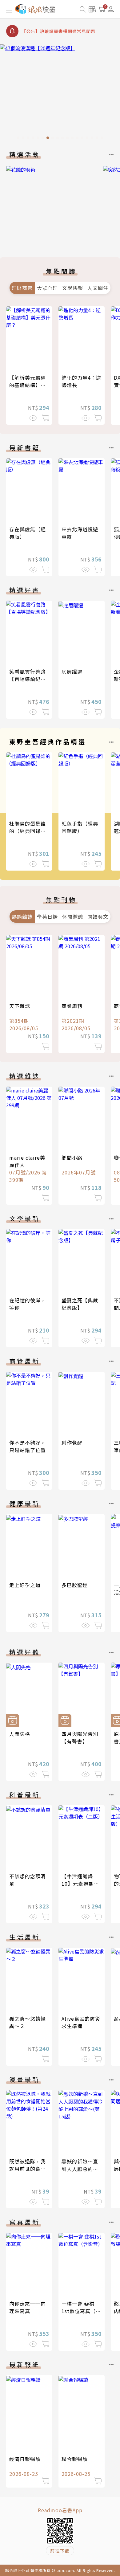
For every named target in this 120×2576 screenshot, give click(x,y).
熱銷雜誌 (22, 917)
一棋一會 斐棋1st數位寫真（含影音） (81, 2311)
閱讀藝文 (98, 917)
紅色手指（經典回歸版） (80, 827)
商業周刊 (72, 1006)
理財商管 (22, 288)
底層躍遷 (72, 672)
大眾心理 (47, 288)
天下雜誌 (20, 1006)
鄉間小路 (72, 1157)
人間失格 (20, 1734)
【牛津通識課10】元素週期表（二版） (80, 1884)
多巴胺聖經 (75, 1585)
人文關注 (98, 288)
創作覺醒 (72, 1443)
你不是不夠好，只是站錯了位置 (28, 1446)
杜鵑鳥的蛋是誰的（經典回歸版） (30, 827)
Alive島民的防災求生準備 (81, 2022)
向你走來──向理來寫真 (28, 2307)
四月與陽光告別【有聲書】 (80, 1737)
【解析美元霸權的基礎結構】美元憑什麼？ (28, 385)
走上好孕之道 (25, 1585)
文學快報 (73, 288)
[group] (60, 94)
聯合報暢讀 (75, 2459)
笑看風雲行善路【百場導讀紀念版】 (28, 679)
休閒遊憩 (73, 917)
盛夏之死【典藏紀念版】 (80, 1304)
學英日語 (47, 917)
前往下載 (60, 2551)
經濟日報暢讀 (25, 2459)
